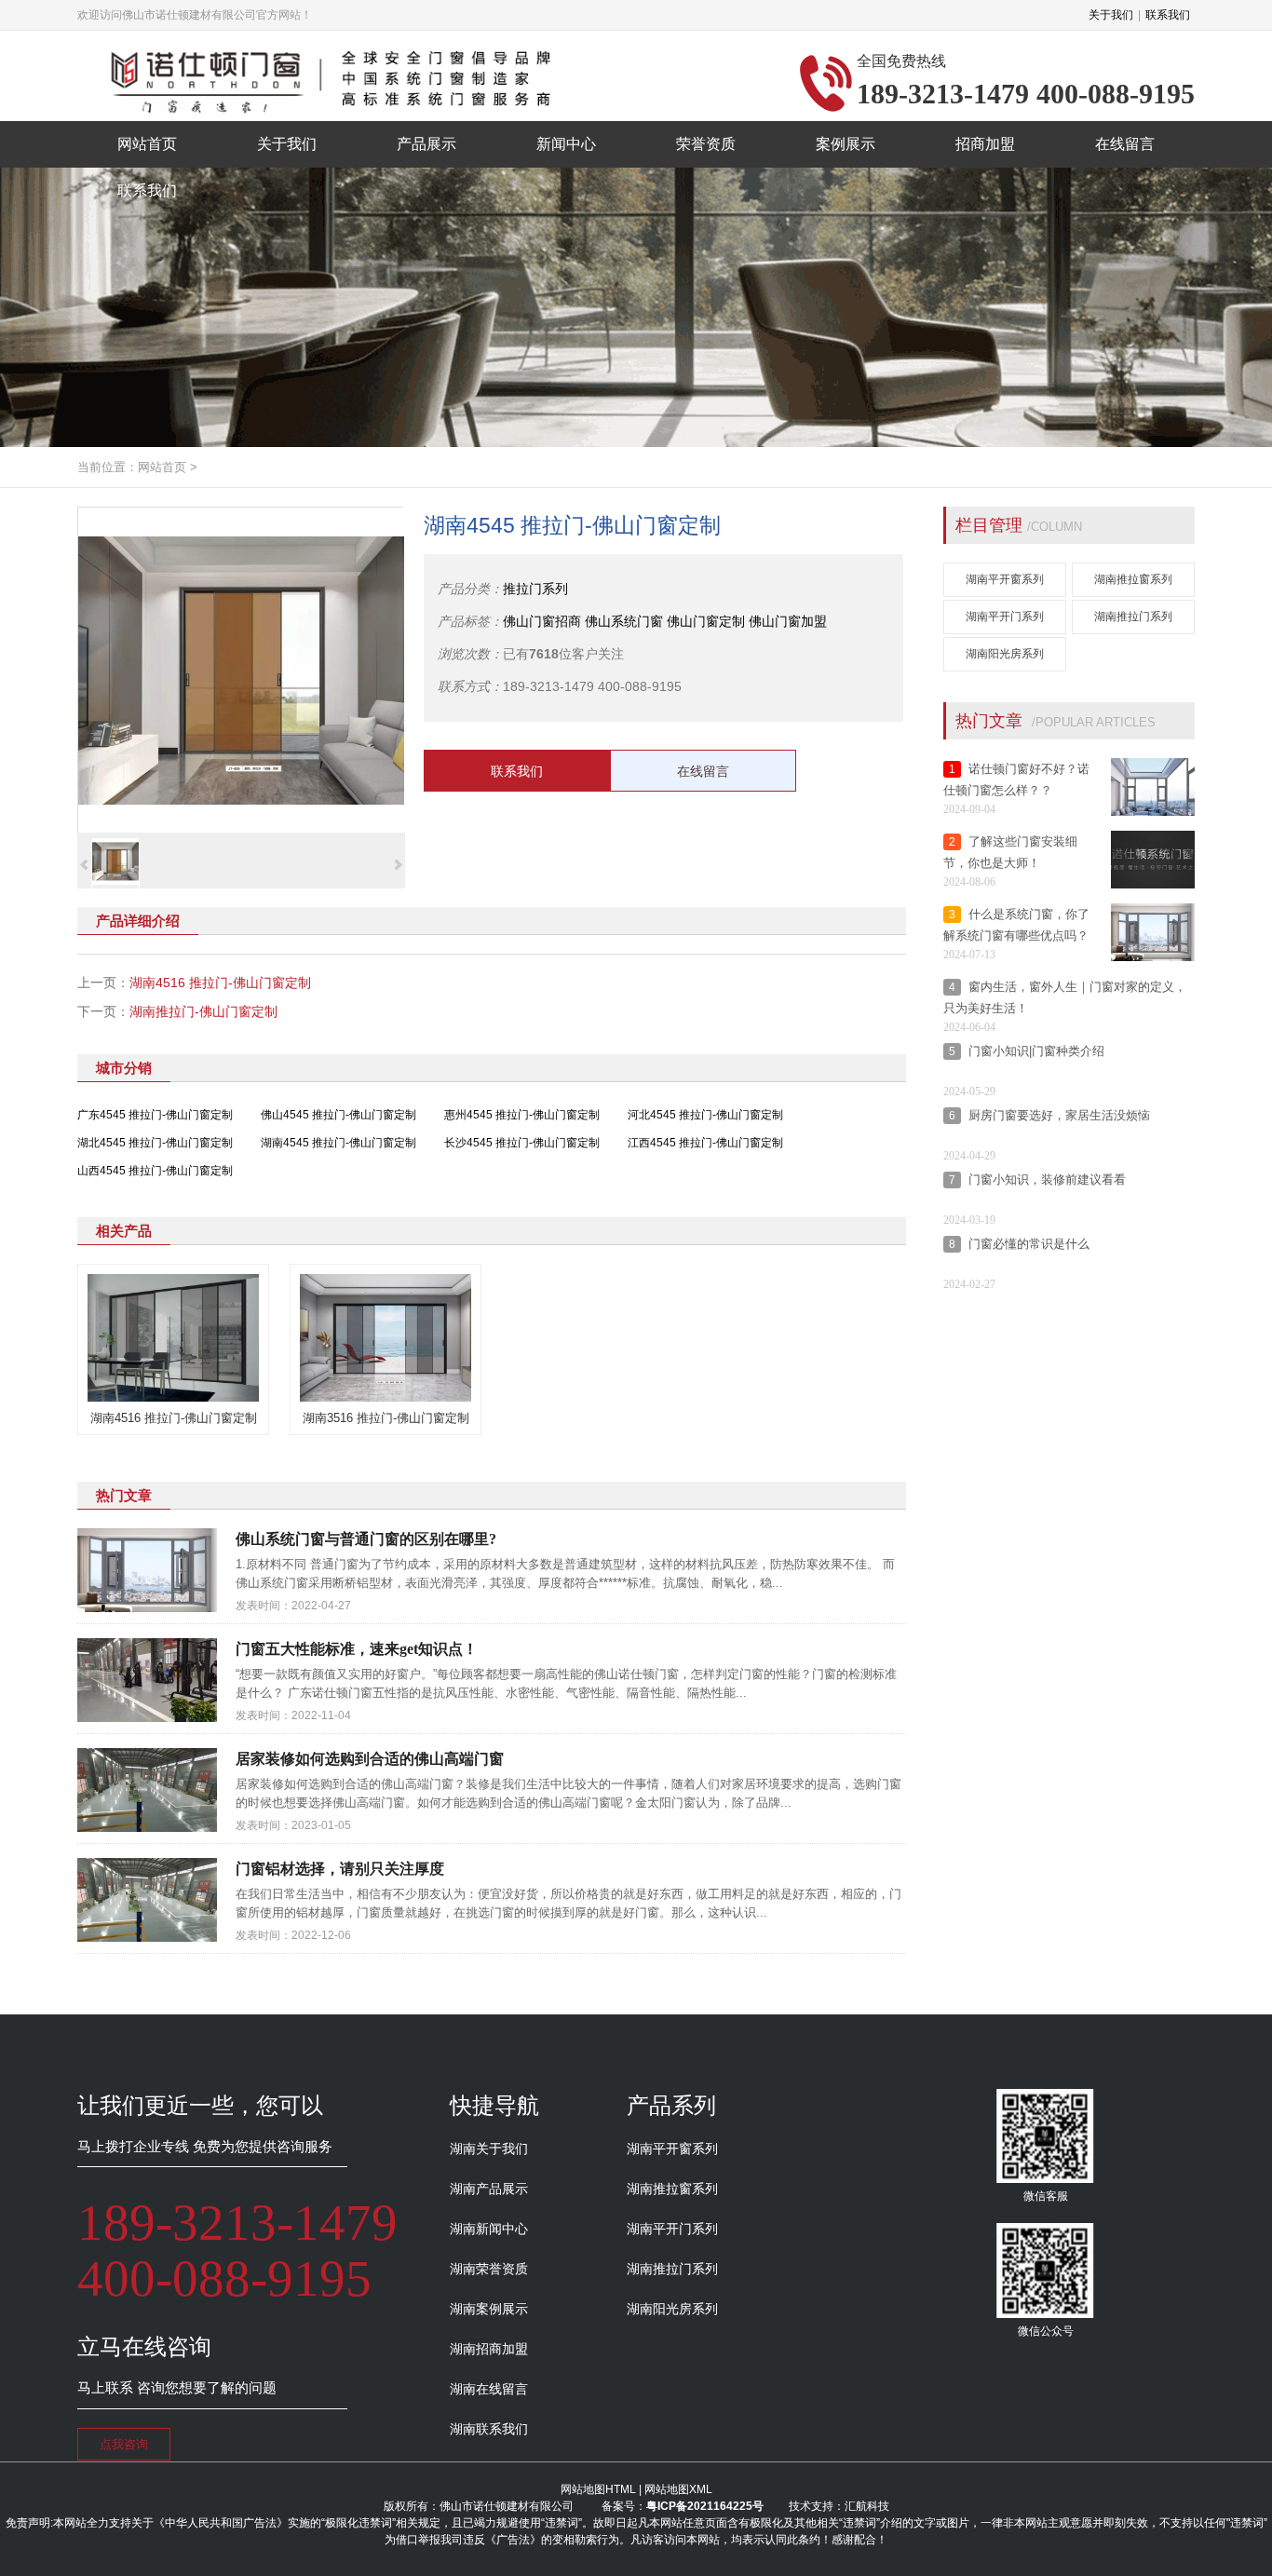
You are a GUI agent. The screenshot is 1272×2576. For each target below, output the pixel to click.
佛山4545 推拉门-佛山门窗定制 (338, 1115)
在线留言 (703, 771)
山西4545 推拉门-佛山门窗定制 (155, 1171)
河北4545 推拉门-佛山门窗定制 (705, 1115)
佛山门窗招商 (542, 621)
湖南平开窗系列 (1005, 579)
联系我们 (1168, 15)
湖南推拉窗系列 (1133, 579)
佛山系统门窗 (624, 621)
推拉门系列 (535, 589)
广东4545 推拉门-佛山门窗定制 (155, 1115)
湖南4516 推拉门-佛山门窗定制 (220, 983)
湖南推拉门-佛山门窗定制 (203, 1011)
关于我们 (1111, 15)
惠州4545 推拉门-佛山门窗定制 (522, 1115)
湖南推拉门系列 (1133, 617)
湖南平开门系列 (1005, 617)
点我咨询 (124, 2444)
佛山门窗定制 (706, 621)
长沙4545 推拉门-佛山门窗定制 (522, 1143)
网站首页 (162, 467)
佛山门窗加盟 (788, 621)
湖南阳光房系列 (1005, 654)
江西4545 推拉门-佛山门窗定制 (705, 1143)
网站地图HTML (598, 2489)
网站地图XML (678, 2489)
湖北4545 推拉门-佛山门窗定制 (155, 1143)
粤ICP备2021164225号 (705, 2506)
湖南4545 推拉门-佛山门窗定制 (338, 1143)
